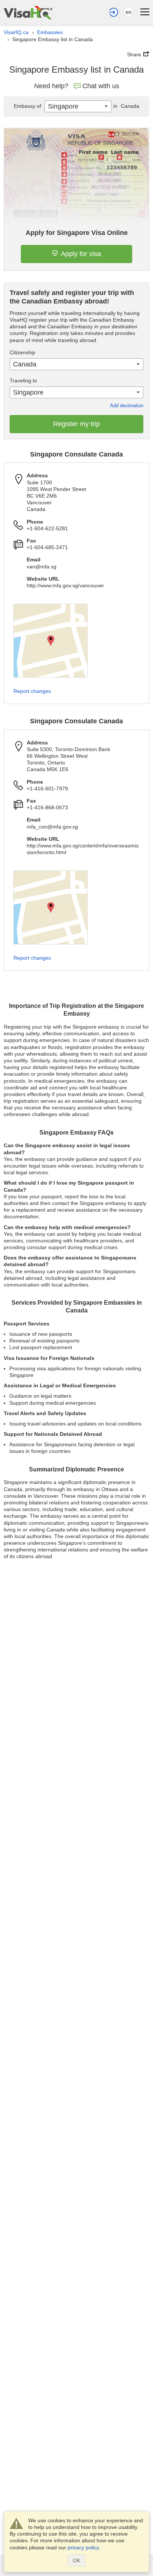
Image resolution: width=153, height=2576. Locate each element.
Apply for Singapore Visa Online (77, 233)
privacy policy (83, 2547)
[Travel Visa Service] (28, 12)
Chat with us (101, 86)
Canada (126, 106)
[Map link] (51, 641)
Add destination (127, 406)
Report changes (32, 691)
